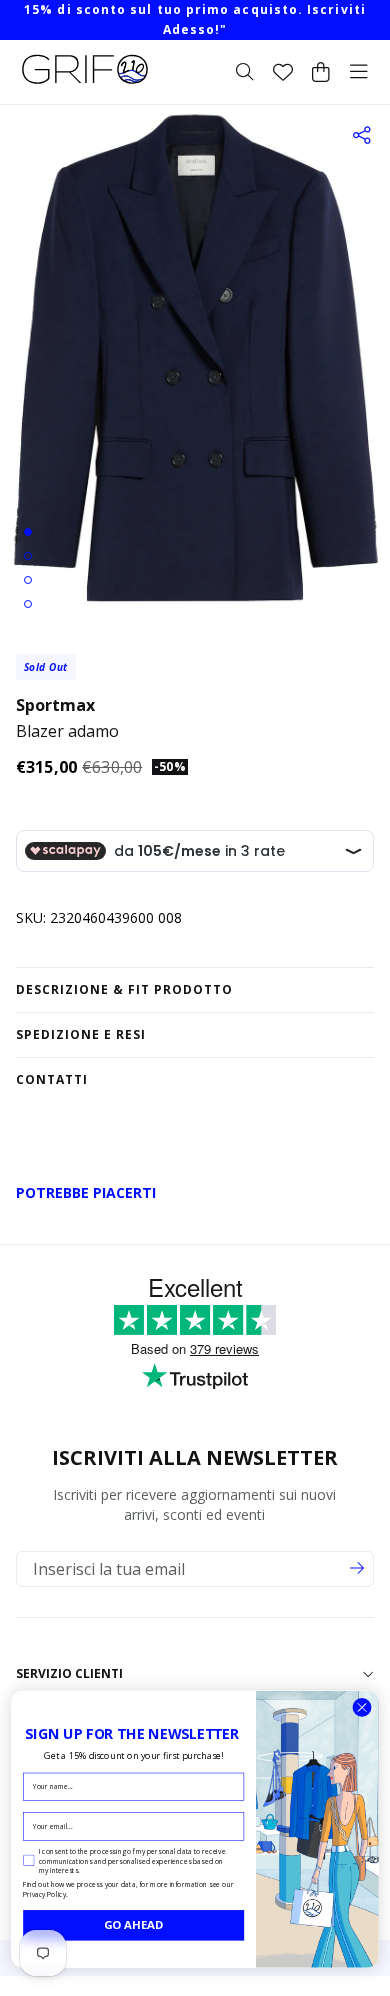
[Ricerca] (245, 72)
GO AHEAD (134, 1924)
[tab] (28, 532)
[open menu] (359, 72)
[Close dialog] (362, 1708)
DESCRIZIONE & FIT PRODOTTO (124, 989)
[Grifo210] (85, 84)
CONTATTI (52, 1079)
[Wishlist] (283, 72)
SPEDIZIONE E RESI (81, 1034)
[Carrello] (321, 72)
